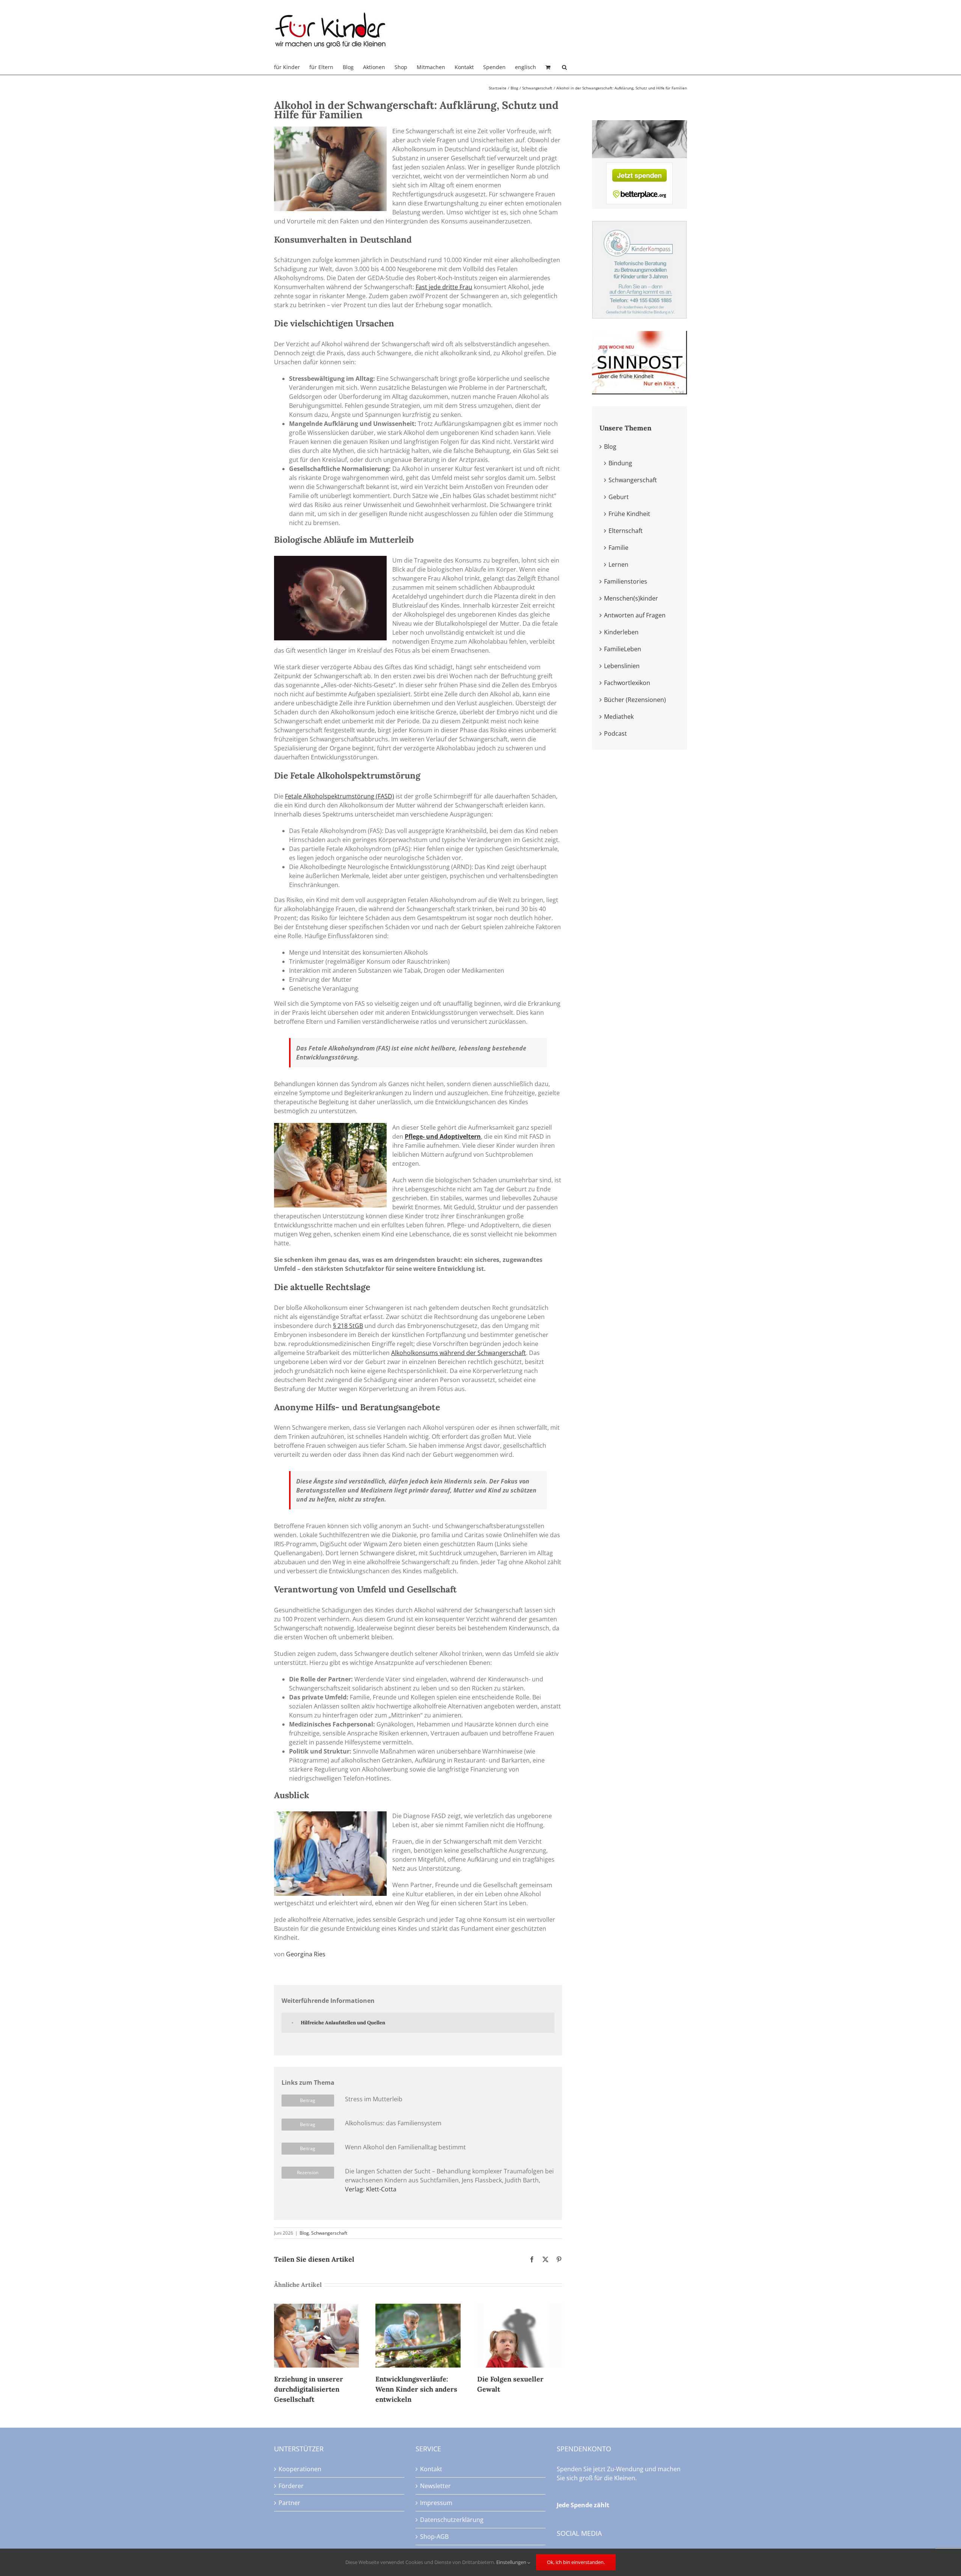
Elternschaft (626, 531)
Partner (289, 2503)
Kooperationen (300, 2469)
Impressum (436, 2503)
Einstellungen (512, 2562)
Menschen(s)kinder (631, 598)
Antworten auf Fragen (635, 615)
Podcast (615, 733)
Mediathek (619, 717)
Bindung (620, 463)
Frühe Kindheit (629, 514)
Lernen (618, 564)
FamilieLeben (623, 649)
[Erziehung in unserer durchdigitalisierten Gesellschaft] (316, 2308)
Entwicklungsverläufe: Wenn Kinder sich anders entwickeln (416, 2389)
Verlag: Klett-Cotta (371, 2189)
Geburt (619, 497)
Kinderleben (621, 632)
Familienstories (626, 581)
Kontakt (431, 2469)
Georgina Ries (306, 1954)
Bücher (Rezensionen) (635, 700)
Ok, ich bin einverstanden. (576, 2562)
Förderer (291, 2486)
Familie (618, 548)
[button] (564, 67)
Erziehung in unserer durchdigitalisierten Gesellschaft (309, 2389)
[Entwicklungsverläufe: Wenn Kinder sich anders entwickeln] (418, 2308)
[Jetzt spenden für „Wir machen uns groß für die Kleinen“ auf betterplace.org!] (639, 167)
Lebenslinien (622, 666)
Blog (304, 2233)
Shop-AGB (434, 2537)
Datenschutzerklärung (452, 2520)
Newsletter (435, 2486)
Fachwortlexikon (627, 683)
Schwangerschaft (329, 2233)
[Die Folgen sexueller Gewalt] (520, 2308)
